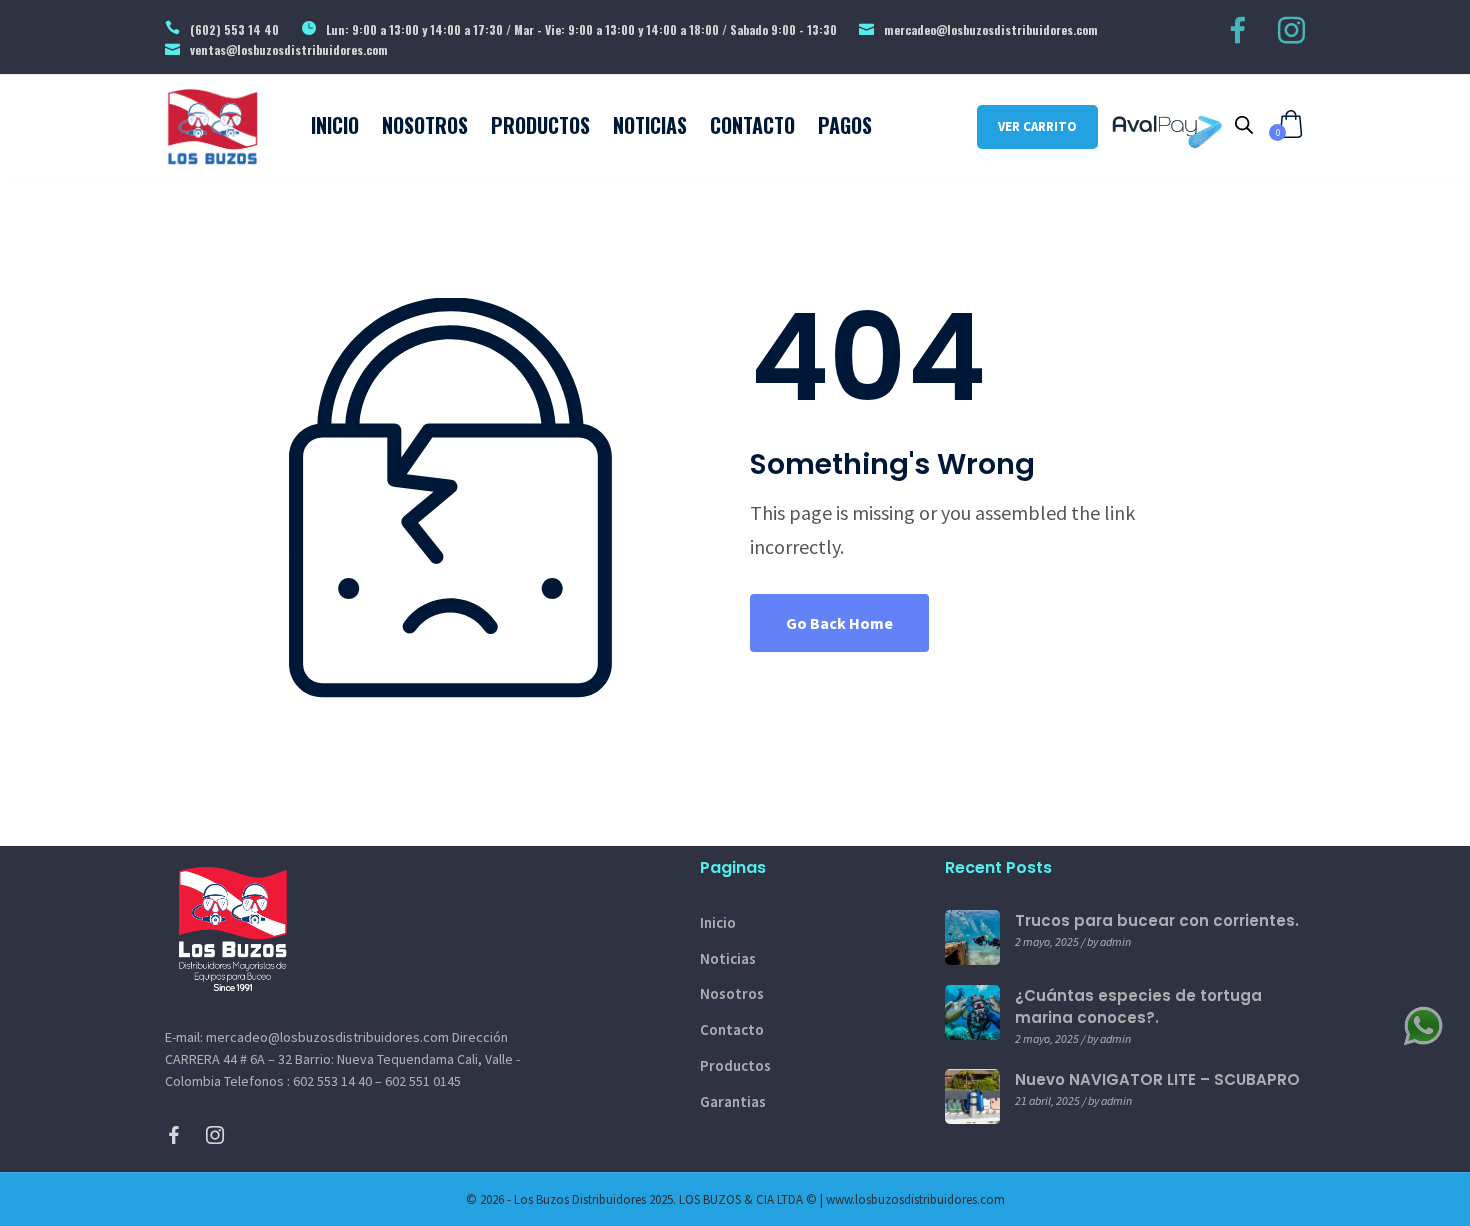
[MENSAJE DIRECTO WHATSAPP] (1423, 1024)
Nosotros (732, 993)
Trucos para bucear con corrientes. (1157, 920)
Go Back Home (839, 623)
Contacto (732, 1029)
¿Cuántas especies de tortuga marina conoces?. (1138, 1006)
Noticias (728, 958)
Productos (735, 1065)
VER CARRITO (1037, 126)
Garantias (733, 1101)
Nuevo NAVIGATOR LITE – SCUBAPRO (1157, 1079)
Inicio (718, 922)
